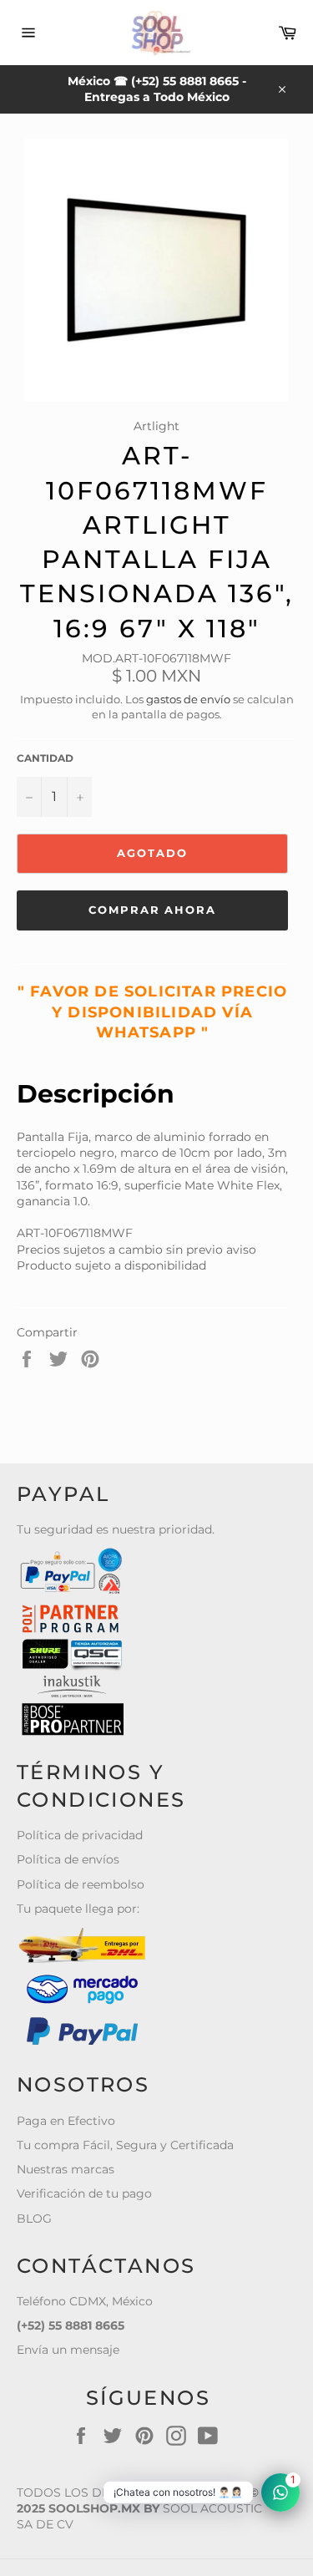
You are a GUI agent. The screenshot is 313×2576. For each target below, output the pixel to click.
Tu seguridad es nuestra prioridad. (116, 1529)
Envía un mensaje (68, 2350)
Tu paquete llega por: (78, 1909)
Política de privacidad (80, 1835)
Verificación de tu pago (84, 2193)
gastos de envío (188, 699)
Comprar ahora (152, 910)
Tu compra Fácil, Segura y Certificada (125, 2145)
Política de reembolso (81, 1884)
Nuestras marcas (66, 2169)
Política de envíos (68, 1859)
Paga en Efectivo (66, 2121)
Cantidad (45, 758)
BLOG (34, 2219)
